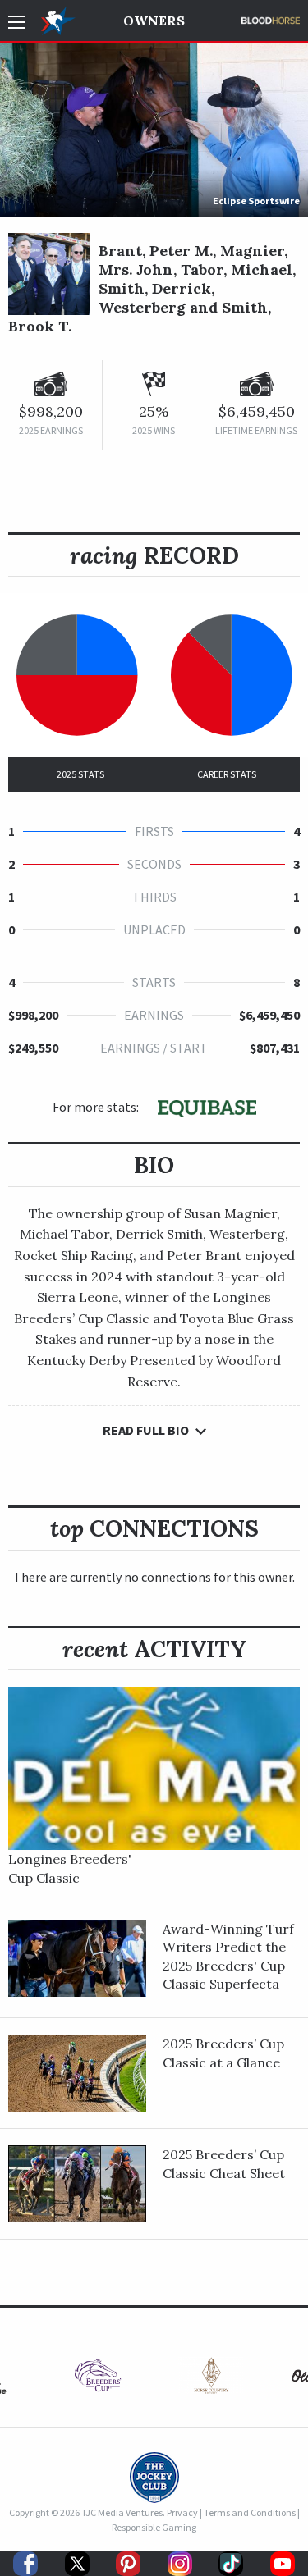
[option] (98, 2380)
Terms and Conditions (250, 2512)
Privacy (182, 2512)
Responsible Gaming (154, 2527)
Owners (154, 21)
